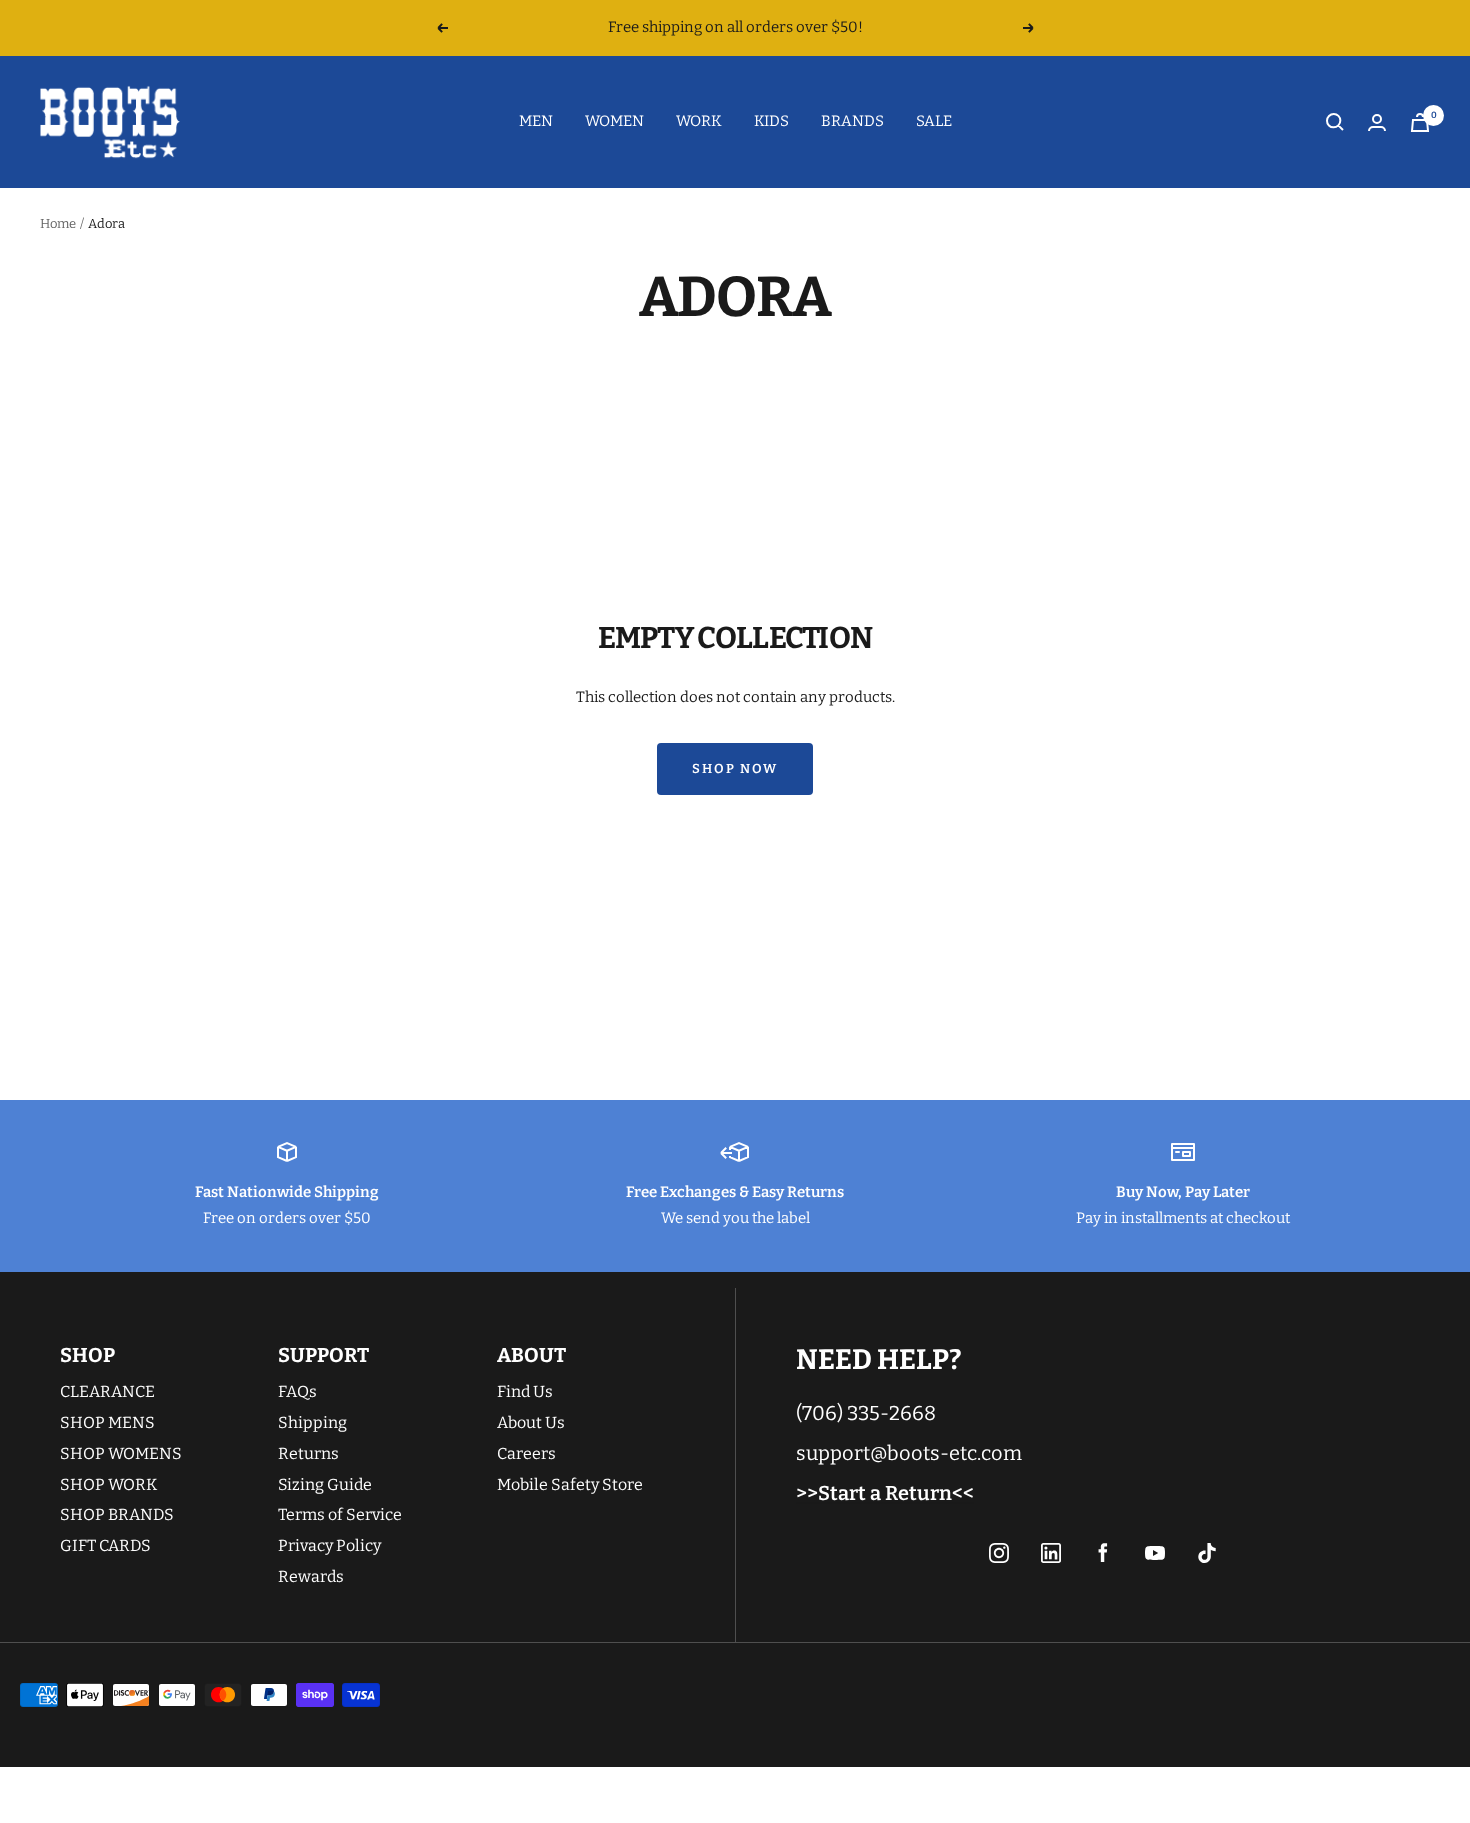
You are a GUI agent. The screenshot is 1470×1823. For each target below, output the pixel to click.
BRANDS (852, 121)
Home (58, 223)
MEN (536, 121)
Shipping (312, 1422)
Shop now (735, 768)
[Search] (1335, 122)
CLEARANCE (107, 1391)
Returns (308, 1453)
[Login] (1377, 122)
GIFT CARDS (105, 1545)
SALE (934, 121)
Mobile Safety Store (570, 1484)
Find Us (525, 1391)
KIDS (771, 121)
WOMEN (614, 121)
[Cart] (1420, 122)
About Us (531, 1422)
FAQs (297, 1391)
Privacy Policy (329, 1545)
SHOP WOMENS (121, 1453)
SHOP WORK (108, 1484)
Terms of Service (340, 1514)
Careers (526, 1453)
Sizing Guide (325, 1484)
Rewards (311, 1576)
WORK (699, 121)
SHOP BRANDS (117, 1514)
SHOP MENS (107, 1422)
